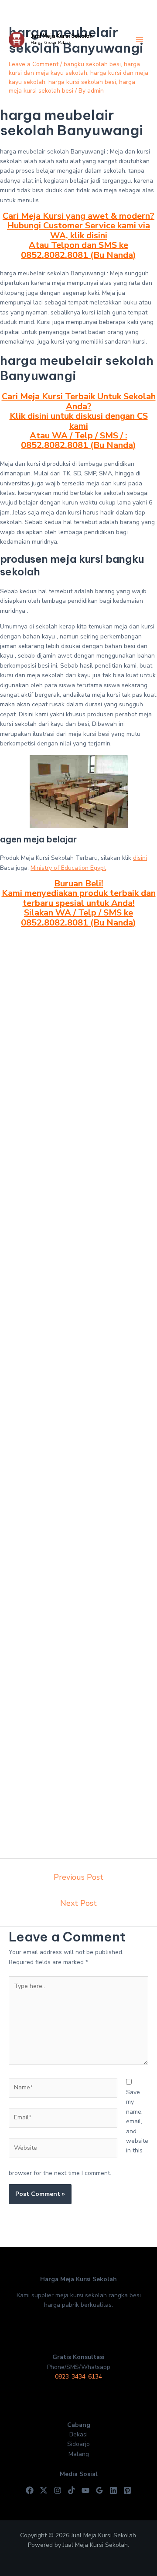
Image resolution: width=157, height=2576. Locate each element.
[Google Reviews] (99, 2490)
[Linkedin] (113, 2490)
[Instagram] (58, 2490)
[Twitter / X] (44, 2490)
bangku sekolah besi (92, 64)
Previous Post (78, 1877)
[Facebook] (30, 2490)
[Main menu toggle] (139, 40)
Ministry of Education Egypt (68, 868)
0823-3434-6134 (78, 2377)
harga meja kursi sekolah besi (72, 86)
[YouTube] (85, 2490)
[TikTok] (72, 2490)
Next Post (78, 1903)
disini (140, 858)
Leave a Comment (34, 64)
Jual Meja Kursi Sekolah (61, 36)
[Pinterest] (127, 2490)
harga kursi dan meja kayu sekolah (74, 68)
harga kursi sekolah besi (82, 82)
